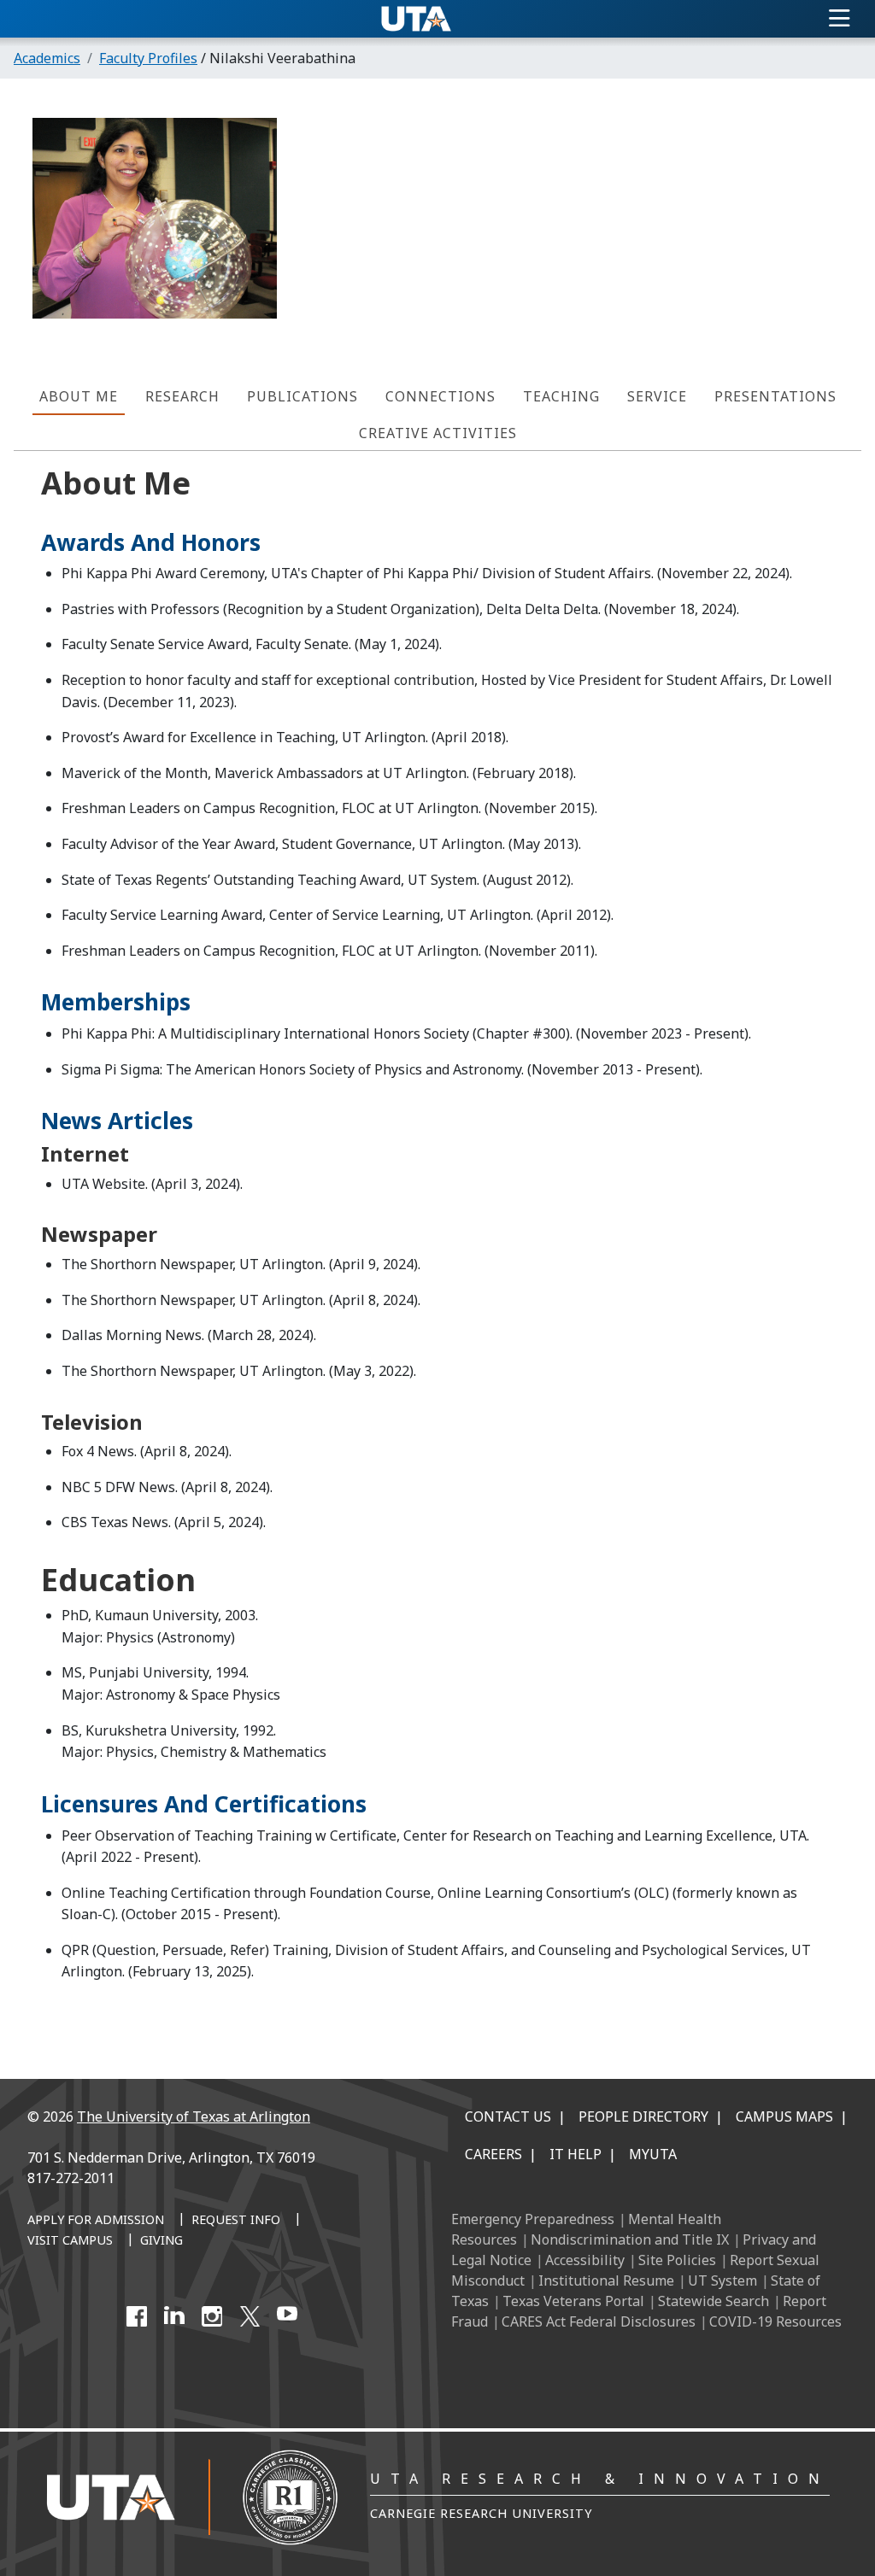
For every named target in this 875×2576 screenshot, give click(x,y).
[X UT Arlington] (250, 2316)
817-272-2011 (71, 2178)
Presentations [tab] (775, 396)
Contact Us (508, 2116)
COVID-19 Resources (775, 2321)
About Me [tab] (79, 396)
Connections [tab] (440, 396)
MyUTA (653, 2154)
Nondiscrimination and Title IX (630, 2239)
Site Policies (677, 2260)
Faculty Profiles (148, 58)
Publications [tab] (302, 396)
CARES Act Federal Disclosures (599, 2321)
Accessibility (585, 2260)
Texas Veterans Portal (573, 2301)
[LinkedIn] (174, 2316)
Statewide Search (714, 2301)
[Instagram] (212, 2316)
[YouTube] (287, 2316)
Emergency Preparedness (533, 2219)
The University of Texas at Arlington (194, 2116)
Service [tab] (657, 396)
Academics (47, 58)
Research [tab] (182, 396)
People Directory (643, 2116)
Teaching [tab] (561, 396)
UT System (722, 2280)
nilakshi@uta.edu (761, 246)
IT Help (576, 2154)
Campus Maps (784, 2116)
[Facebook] (137, 2316)
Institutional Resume (606, 2280)
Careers (493, 2154)
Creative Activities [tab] (438, 433)
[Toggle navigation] (840, 19)
